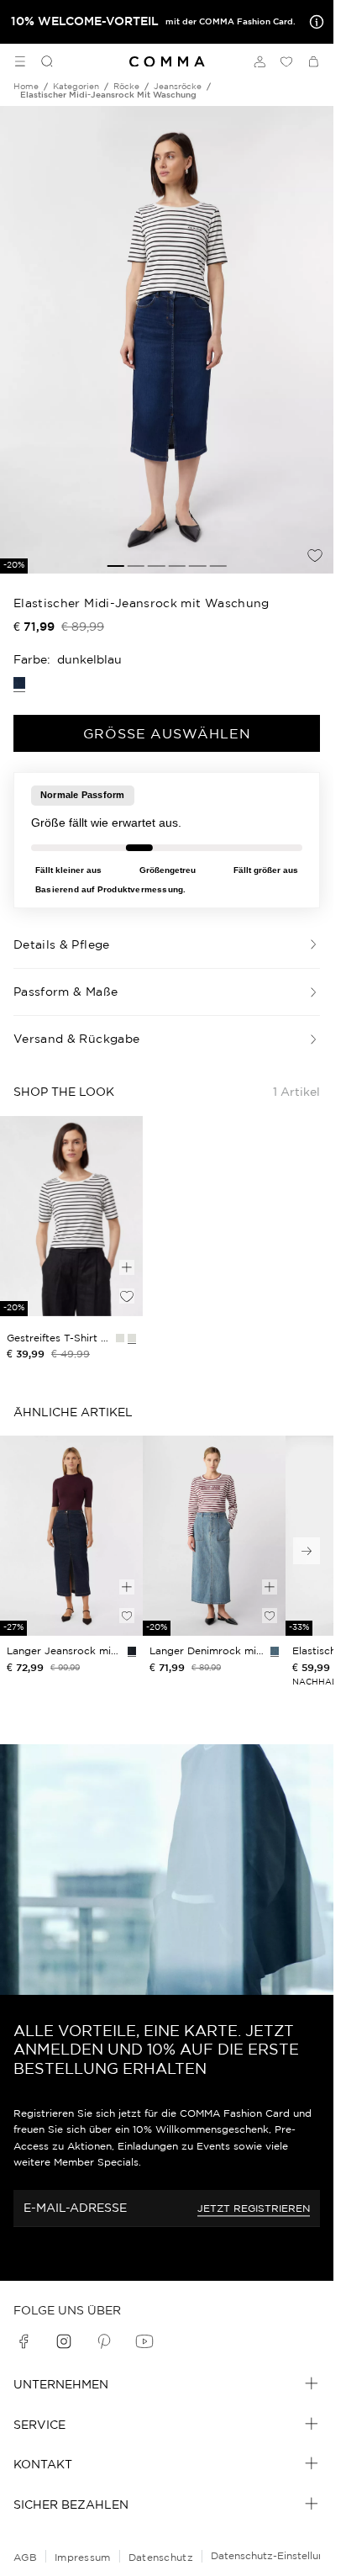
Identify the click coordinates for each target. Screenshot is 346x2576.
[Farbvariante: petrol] (120, 1338)
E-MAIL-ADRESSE (75, 2208)
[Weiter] (307, 1551)
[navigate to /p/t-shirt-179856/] (71, 1216)
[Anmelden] (259, 61)
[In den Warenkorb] (127, 1267)
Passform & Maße (66, 992)
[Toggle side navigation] (20, 61)
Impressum (83, 2557)
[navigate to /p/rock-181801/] (214, 1536)
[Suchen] (40, 61)
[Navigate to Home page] (167, 62)
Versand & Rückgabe (76, 1039)
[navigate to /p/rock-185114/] (71, 1536)
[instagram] (64, 2341)
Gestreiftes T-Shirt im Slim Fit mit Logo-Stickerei (58, 1338)
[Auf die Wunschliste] (315, 555)
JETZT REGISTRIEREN (254, 2208)
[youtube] (144, 2341)
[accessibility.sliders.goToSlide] (115, 566)
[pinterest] (104, 2341)
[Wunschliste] (286, 61)
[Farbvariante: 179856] (132, 1338)
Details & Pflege (62, 944)
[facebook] (24, 2341)
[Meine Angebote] (313, 22)
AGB (25, 2557)
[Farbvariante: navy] (132, 1651)
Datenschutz (161, 2557)
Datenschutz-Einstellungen (277, 2555)
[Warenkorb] (313, 61)
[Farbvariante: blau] (275, 1651)
